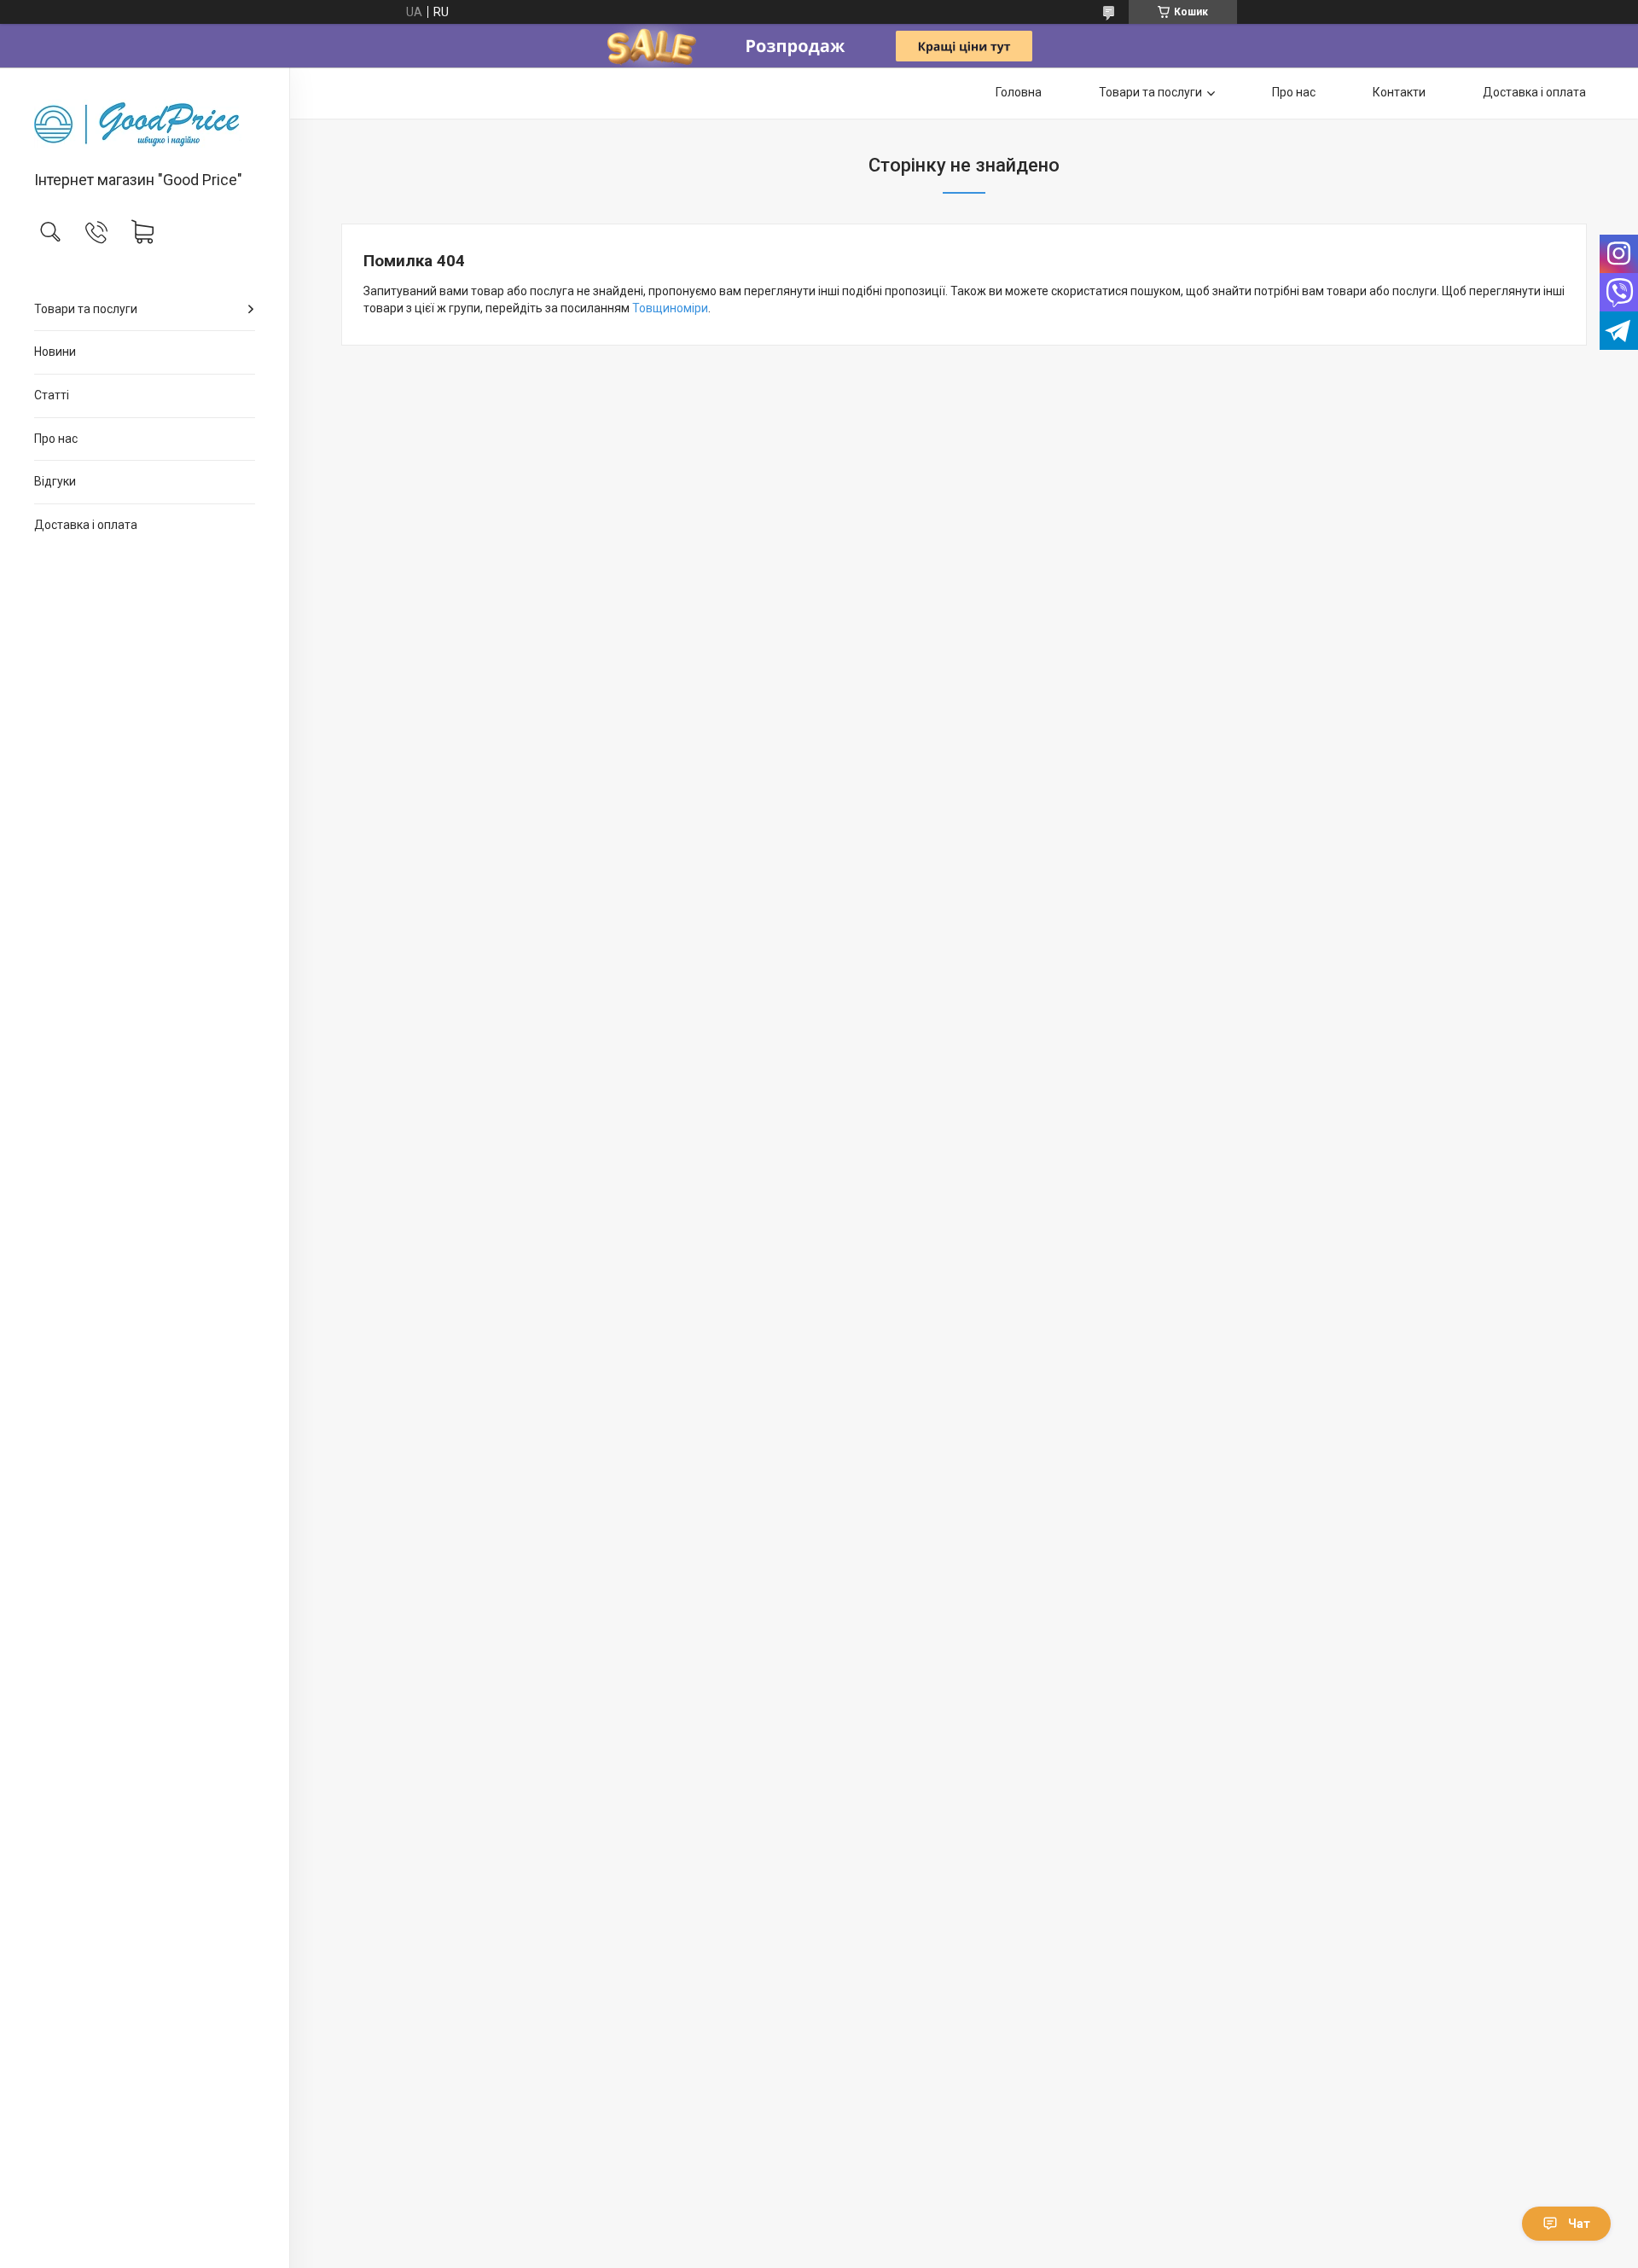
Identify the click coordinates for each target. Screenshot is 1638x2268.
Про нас (56, 439)
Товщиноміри (670, 308)
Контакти (1399, 92)
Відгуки (55, 481)
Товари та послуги (86, 309)
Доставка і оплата (86, 525)
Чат (1579, 2224)
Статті (52, 395)
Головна (1019, 92)
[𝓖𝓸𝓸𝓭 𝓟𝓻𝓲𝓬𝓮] (145, 120)
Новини (55, 352)
